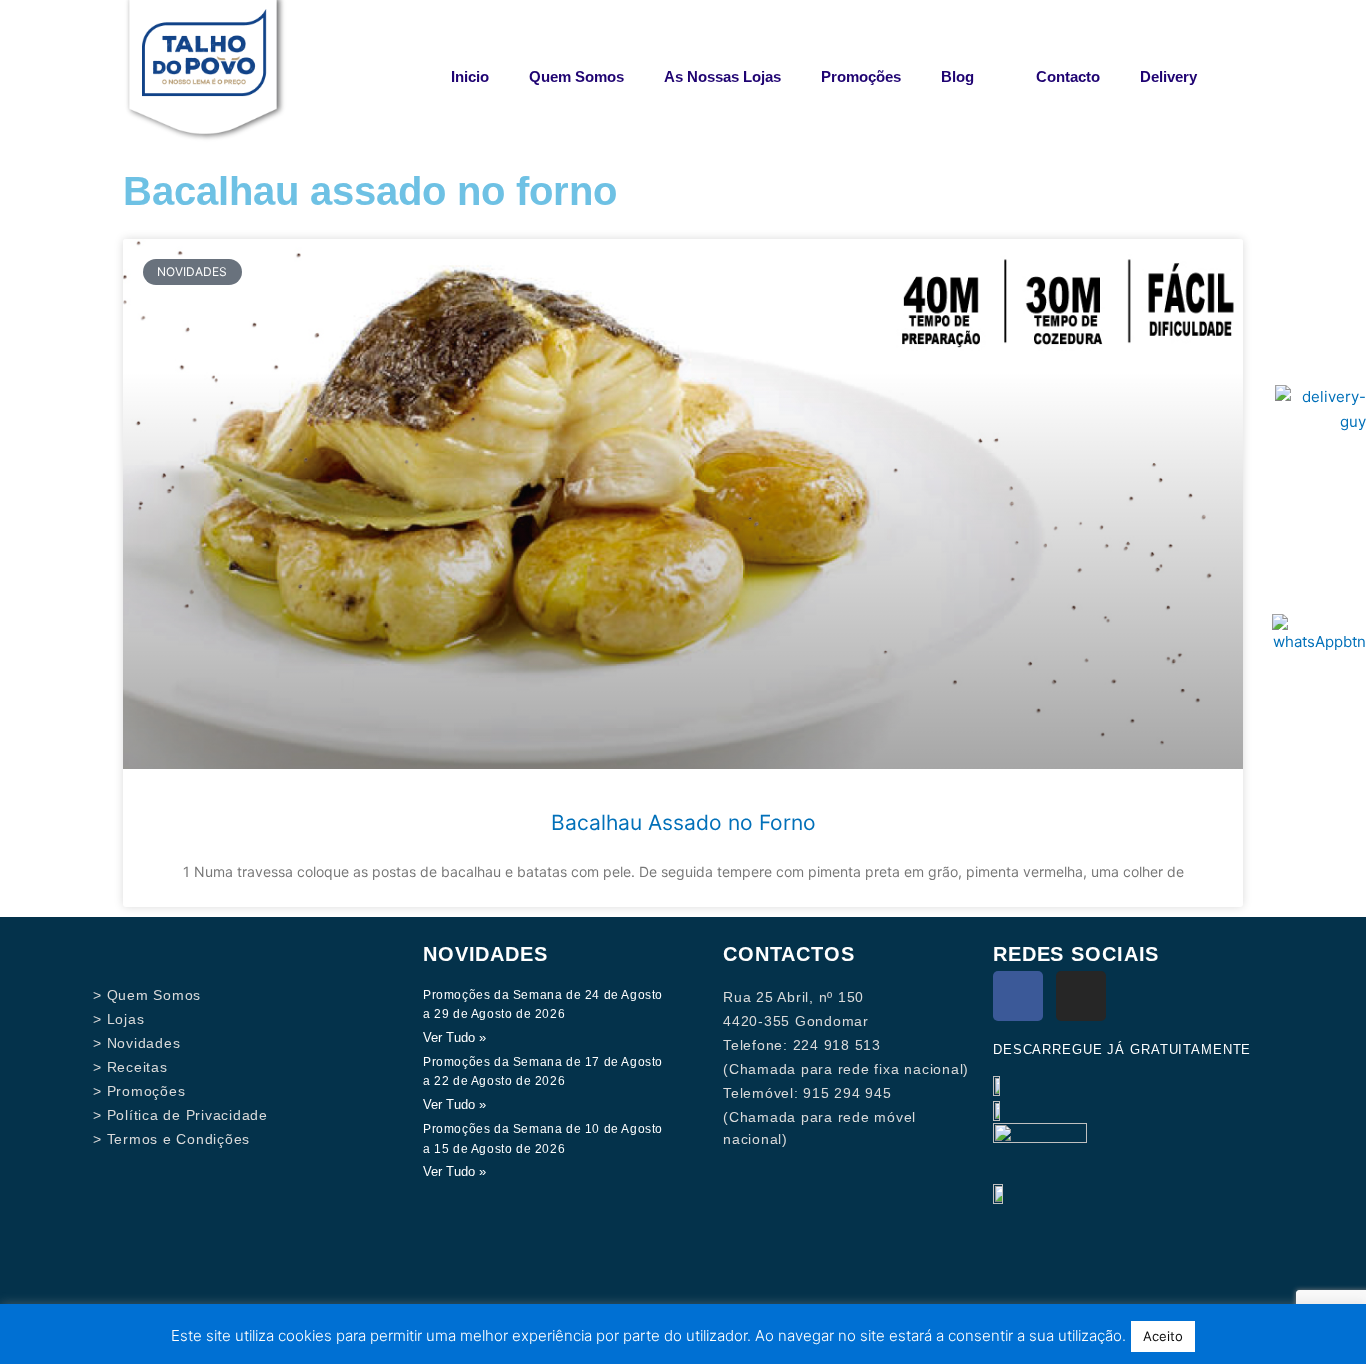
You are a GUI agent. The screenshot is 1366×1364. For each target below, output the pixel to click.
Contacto (1068, 76)
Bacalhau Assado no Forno (683, 822)
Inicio (470, 76)
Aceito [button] (1163, 1336)
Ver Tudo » (454, 1037)
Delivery (1168, 76)
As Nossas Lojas (722, 76)
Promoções (861, 76)
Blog (957, 76)
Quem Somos (576, 76)
